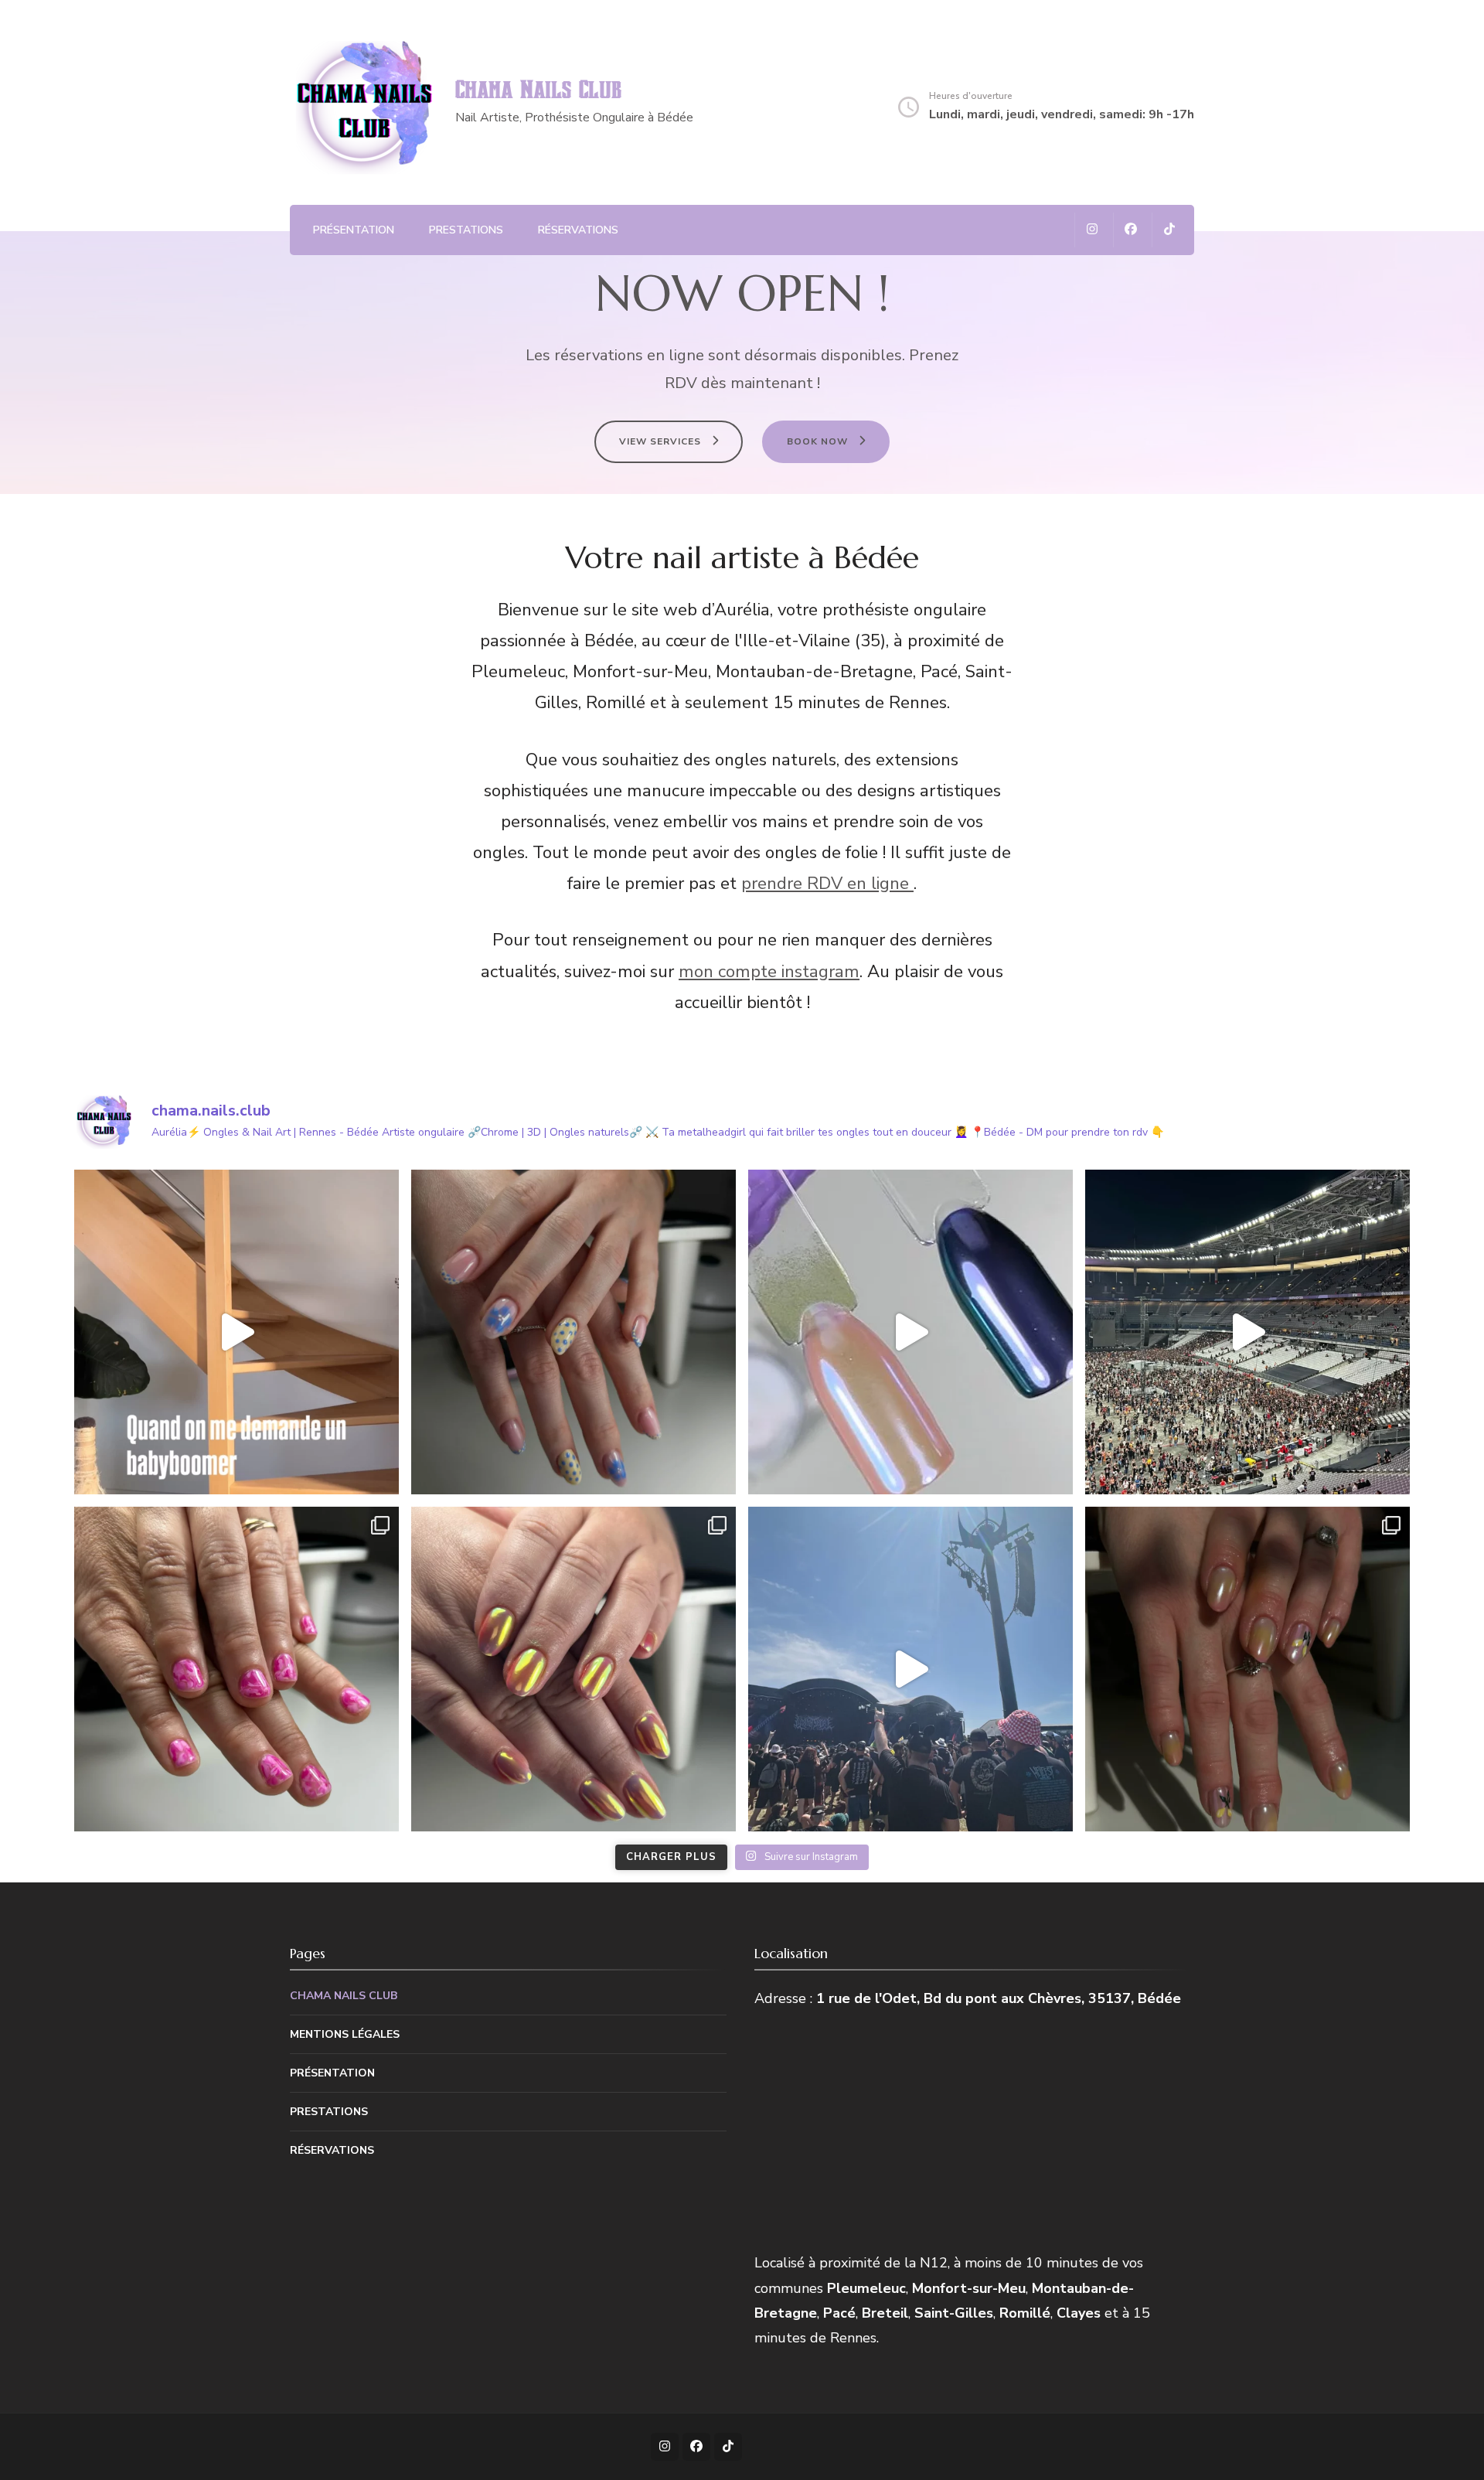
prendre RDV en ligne (827, 884)
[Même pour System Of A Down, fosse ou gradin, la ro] (1247, 1332)
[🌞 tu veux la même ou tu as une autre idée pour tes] (574, 1332)
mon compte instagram (769, 972)
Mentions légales (345, 2034)
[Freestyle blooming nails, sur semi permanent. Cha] (237, 1669)
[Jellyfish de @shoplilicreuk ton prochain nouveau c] (910, 1332)
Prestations (466, 230)
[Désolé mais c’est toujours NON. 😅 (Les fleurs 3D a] (237, 1332)
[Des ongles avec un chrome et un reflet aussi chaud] (574, 1669)
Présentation (354, 230)
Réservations (578, 230)
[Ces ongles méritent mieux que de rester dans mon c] (1247, 1669)
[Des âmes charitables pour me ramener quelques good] (910, 1669)
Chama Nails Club (538, 91)
